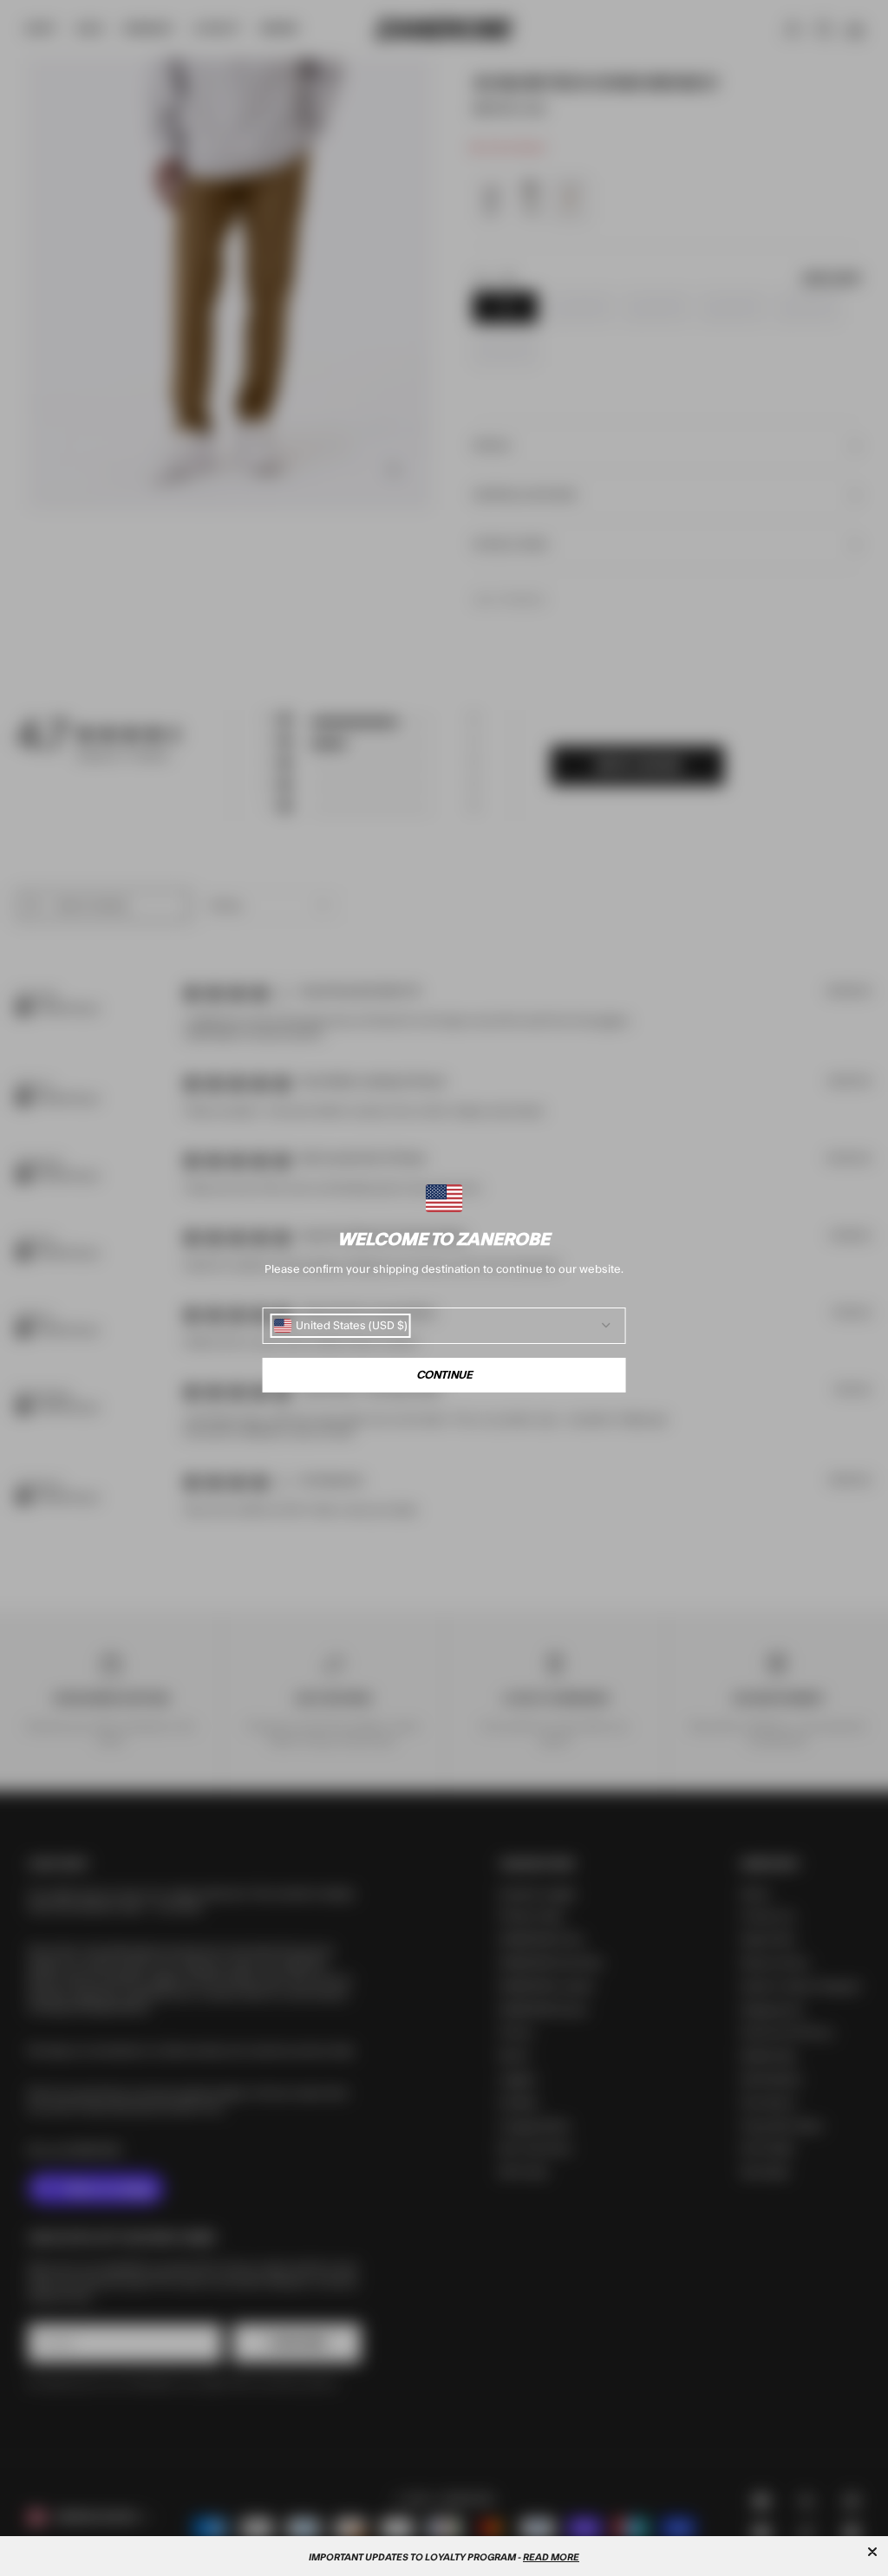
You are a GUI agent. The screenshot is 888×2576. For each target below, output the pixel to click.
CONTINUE (444, 1375)
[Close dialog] (872, 2552)
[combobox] (341, 1326)
